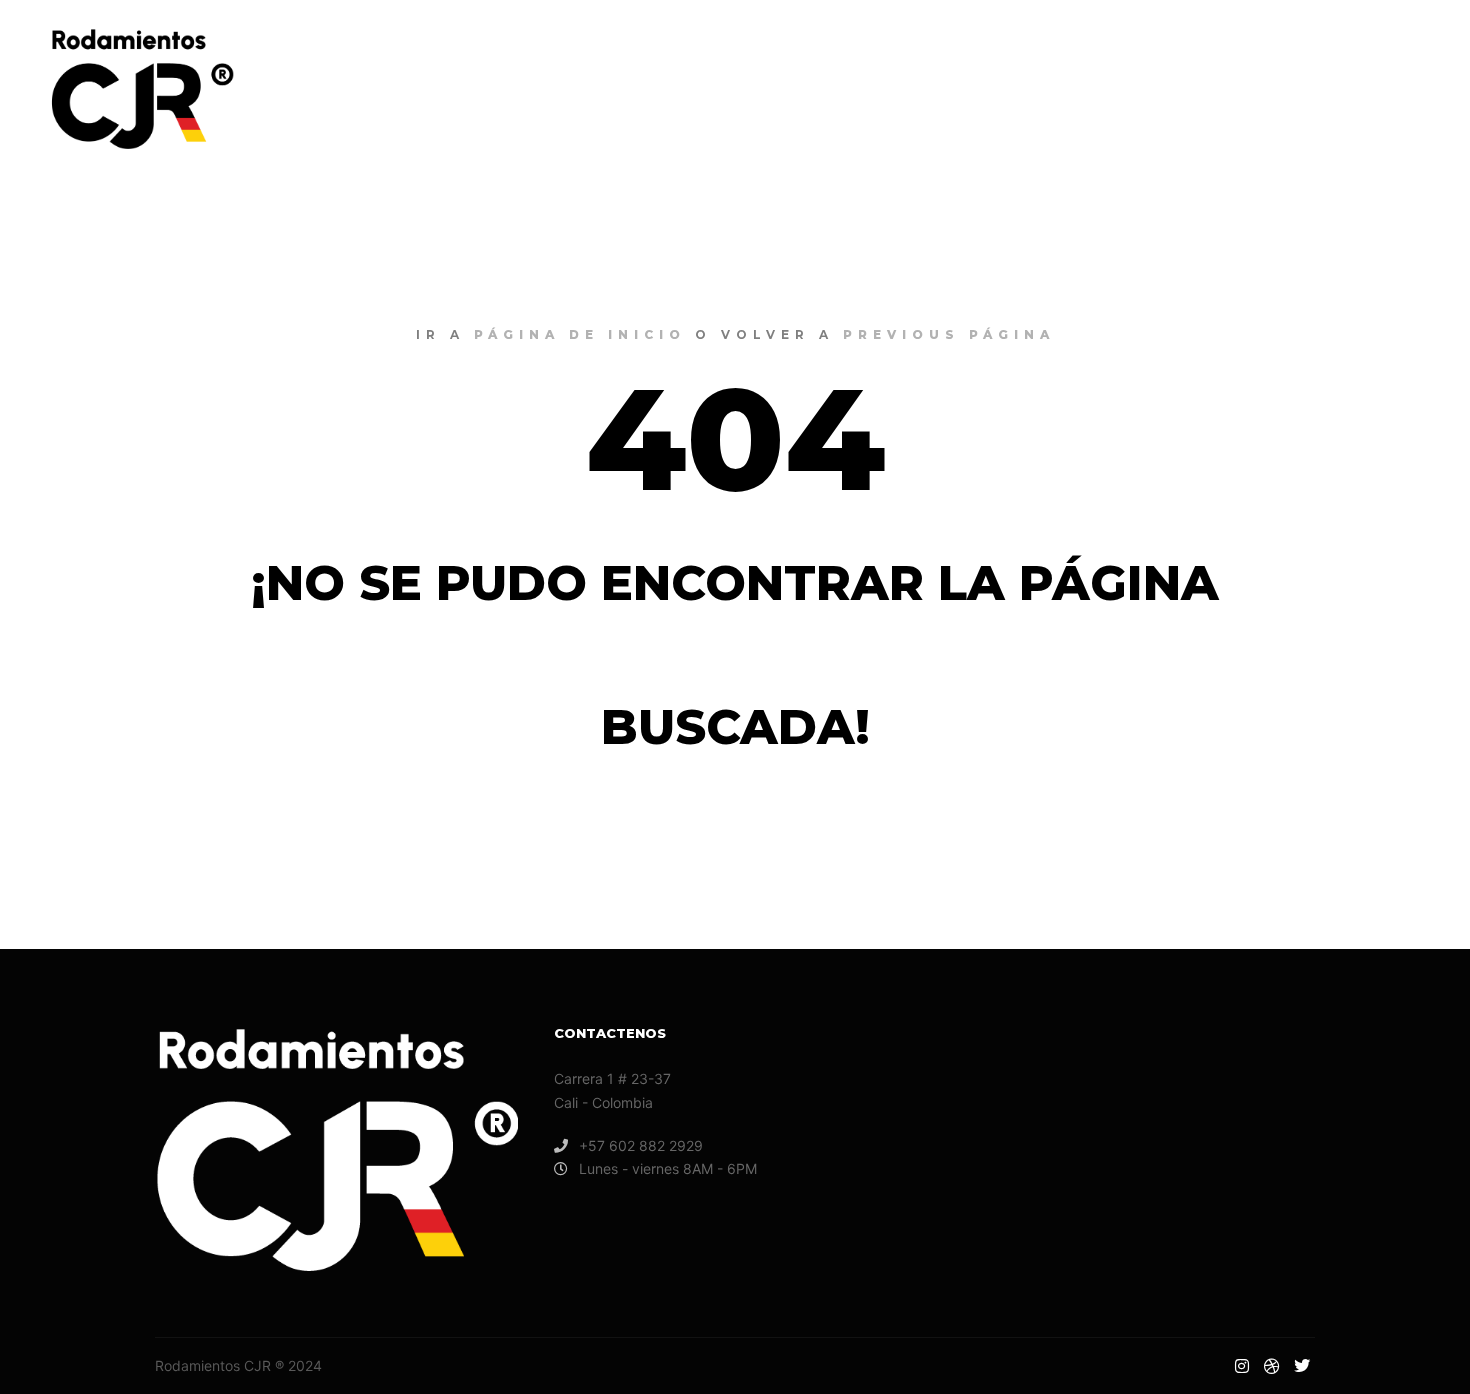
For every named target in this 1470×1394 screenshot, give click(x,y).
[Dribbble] (1387, 89)
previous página (949, 334)
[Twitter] (1417, 89)
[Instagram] (1357, 89)
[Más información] (1295, 89)
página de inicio (580, 334)
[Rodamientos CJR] (140, 89)
